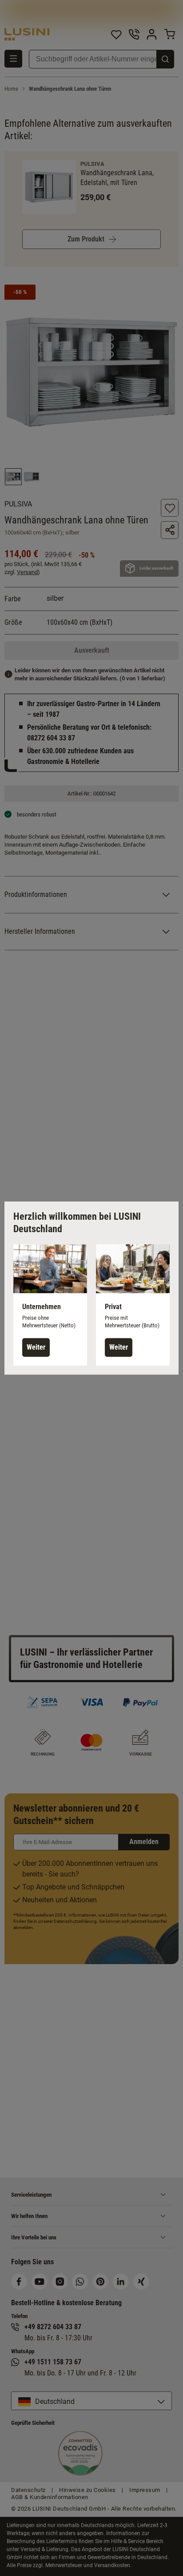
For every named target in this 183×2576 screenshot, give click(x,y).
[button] (50, 1305)
